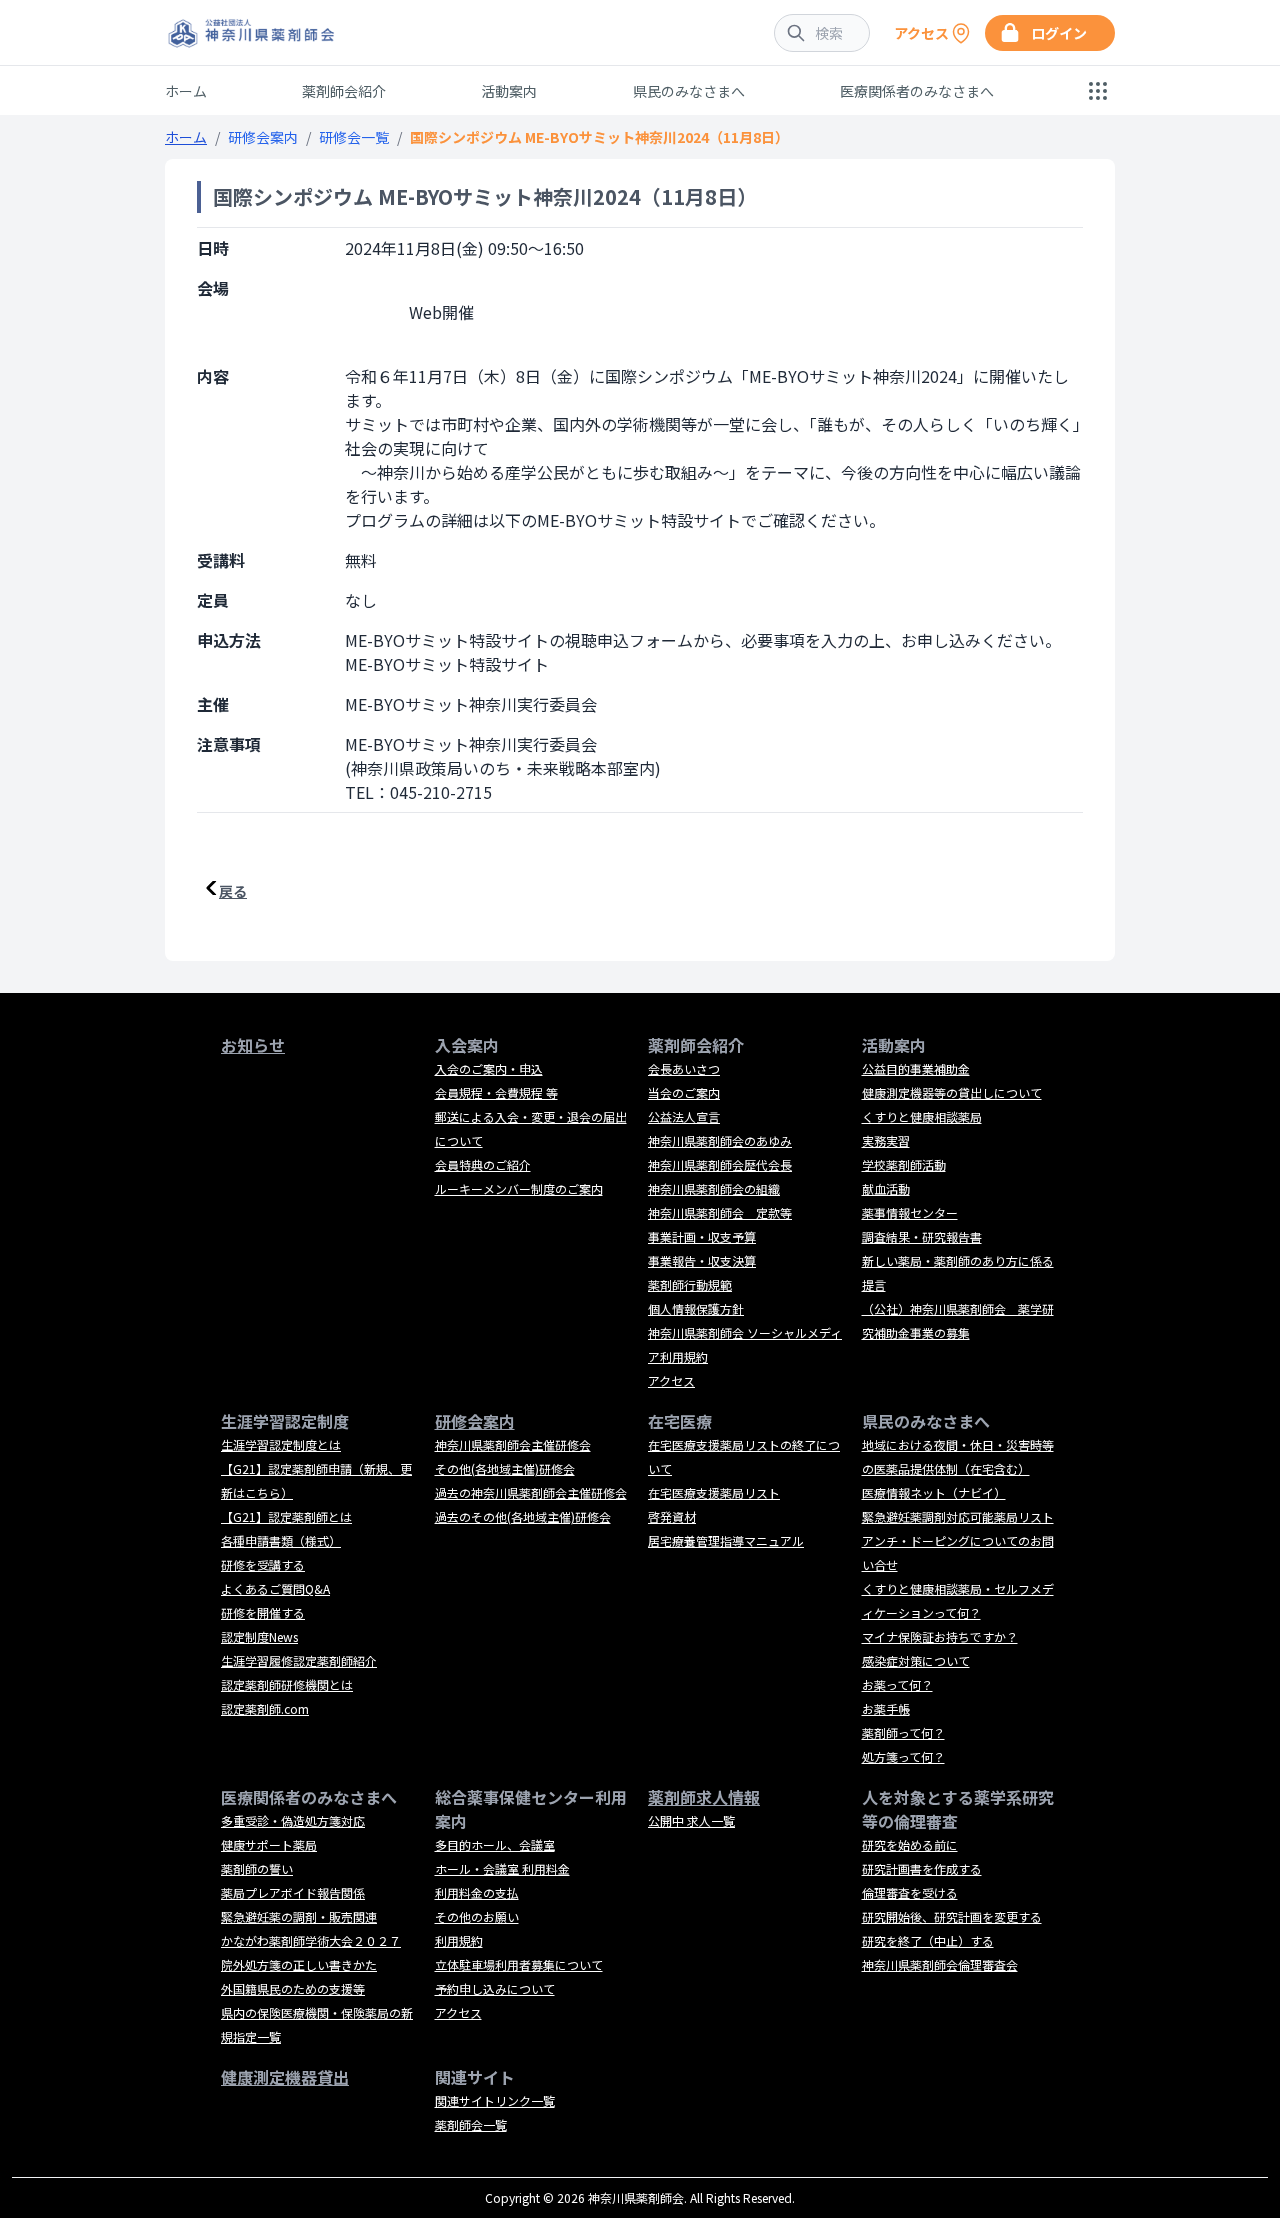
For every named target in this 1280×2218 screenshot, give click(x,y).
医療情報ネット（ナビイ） (934, 1492)
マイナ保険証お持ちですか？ (940, 1636)
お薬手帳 (886, 1708)
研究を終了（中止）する (928, 1940)
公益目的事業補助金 (916, 1068)
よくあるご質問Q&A (275, 1588)
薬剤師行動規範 (690, 1284)
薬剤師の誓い (257, 1868)
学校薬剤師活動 (904, 1164)
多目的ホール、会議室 (495, 1844)
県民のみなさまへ (689, 91)
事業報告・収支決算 (702, 1260)
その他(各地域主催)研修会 (505, 1468)
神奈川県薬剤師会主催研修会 (513, 1444)
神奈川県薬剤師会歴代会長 (720, 1164)
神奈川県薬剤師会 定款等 (720, 1212)
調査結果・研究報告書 (922, 1236)
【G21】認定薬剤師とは (286, 1516)
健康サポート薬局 (269, 1844)
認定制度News (259, 1636)
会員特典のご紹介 (483, 1164)
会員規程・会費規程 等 (496, 1092)
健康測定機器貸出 (285, 2077)
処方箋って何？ (903, 1756)
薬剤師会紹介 (344, 91)
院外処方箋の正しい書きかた (299, 1964)
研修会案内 (263, 137)
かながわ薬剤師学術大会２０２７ (311, 1940)
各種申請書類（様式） (281, 1540)
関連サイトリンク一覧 (495, 2100)
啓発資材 (672, 1516)
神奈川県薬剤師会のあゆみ (720, 1140)
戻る (233, 891)
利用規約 (459, 1940)
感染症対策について (916, 1660)
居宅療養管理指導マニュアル (726, 1540)
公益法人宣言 (684, 1116)
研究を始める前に (910, 1844)
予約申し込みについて (495, 1988)
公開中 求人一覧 (691, 1820)
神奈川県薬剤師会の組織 (714, 1188)
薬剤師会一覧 (471, 2124)
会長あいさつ (684, 1068)
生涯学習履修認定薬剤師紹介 (299, 1660)
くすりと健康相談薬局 (922, 1116)
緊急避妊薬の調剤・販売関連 (299, 1916)
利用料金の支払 (477, 1892)
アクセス (671, 1380)
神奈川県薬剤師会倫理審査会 (940, 1964)
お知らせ (253, 1045)
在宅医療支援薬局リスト (714, 1492)
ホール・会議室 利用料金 (502, 1868)
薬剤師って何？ (903, 1732)
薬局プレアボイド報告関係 (293, 1892)
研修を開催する (263, 1612)
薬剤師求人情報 (704, 1797)
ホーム (186, 91)
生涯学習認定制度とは (281, 1444)
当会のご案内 (684, 1092)
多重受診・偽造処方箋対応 (293, 1820)
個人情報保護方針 (696, 1308)
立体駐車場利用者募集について (519, 1964)
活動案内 (509, 91)
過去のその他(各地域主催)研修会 (523, 1516)
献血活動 (886, 1188)
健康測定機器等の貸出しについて (952, 1092)
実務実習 (886, 1140)
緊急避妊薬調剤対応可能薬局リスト (958, 1516)
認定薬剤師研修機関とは (287, 1684)
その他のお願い (477, 1916)
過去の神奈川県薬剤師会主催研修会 (531, 1492)
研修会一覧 (354, 137)
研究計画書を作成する (922, 1868)
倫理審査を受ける (910, 1892)
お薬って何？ (897, 1684)
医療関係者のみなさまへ (917, 91)
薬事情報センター (910, 1212)
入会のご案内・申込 (489, 1068)
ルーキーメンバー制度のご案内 (519, 1188)
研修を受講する (263, 1564)
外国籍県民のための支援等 (293, 1988)
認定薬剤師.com (265, 1708)
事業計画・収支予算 (702, 1236)
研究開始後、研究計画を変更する (952, 1916)
